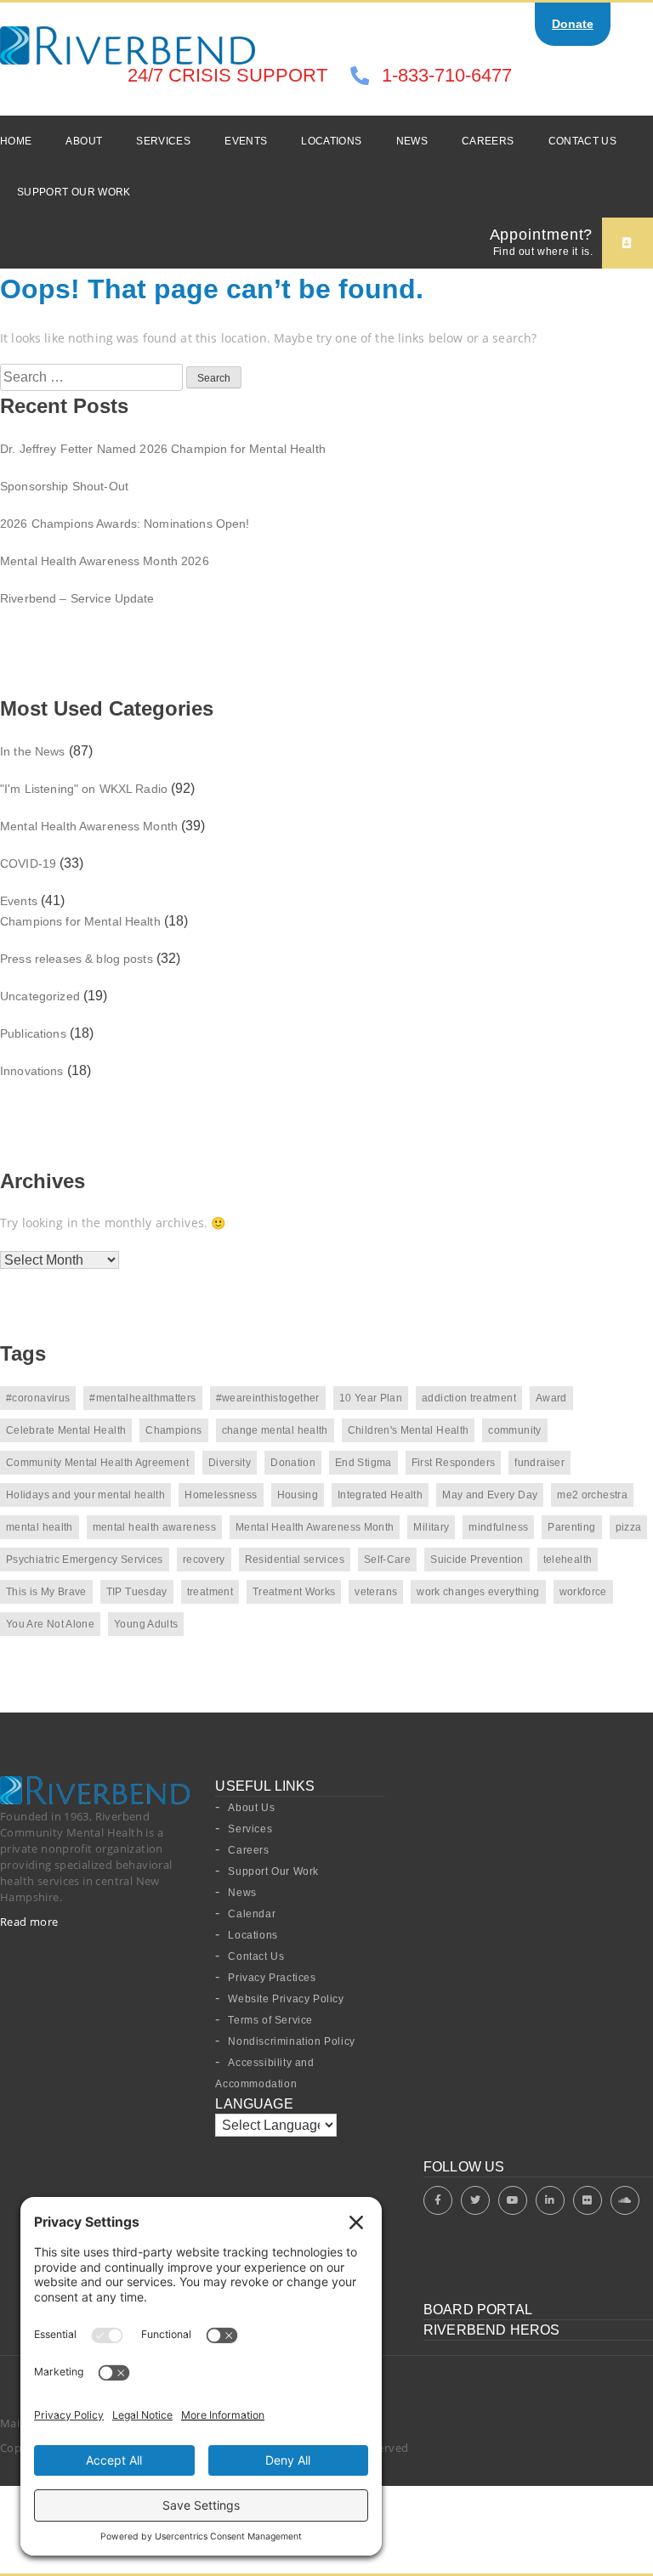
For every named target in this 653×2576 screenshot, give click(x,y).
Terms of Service (270, 2020)
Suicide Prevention (477, 1560)
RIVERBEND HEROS (491, 2330)
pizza (629, 1527)
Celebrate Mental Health (66, 1430)
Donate (573, 24)
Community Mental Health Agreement (97, 1463)
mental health (40, 1527)
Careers (488, 141)
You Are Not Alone (50, 1624)
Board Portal (478, 2310)
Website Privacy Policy (286, 1999)
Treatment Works (294, 1592)
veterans (376, 1592)
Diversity (230, 1463)
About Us (251, 1808)
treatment (210, 1592)
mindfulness (498, 1527)
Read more (29, 1922)
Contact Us (583, 141)
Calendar (252, 1914)
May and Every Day (490, 1495)
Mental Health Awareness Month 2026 (105, 561)
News (412, 141)
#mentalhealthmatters (142, 1398)
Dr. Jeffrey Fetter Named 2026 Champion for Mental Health (163, 449)
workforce (583, 1592)
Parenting (571, 1527)
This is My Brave (46, 1592)
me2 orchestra (592, 1495)
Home (16, 141)
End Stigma (363, 1463)
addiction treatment (469, 1398)
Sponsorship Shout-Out (64, 486)
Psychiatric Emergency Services (85, 1560)
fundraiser (539, 1463)
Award (551, 1398)
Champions (173, 1430)
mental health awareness (154, 1527)
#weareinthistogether (268, 1398)
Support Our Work (74, 192)
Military (431, 1527)
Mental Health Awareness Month (89, 826)
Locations (331, 141)
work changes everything (478, 1592)
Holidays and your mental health (85, 1495)
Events (246, 141)
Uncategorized (40, 996)
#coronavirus (38, 1398)
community (514, 1430)
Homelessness (221, 1495)
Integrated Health (380, 1495)
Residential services (295, 1560)
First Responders (454, 1463)
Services (163, 141)
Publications (33, 1033)
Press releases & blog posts (77, 959)
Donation (293, 1463)
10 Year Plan (371, 1398)
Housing (298, 1495)
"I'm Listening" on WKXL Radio (84, 789)
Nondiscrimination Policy (291, 2041)
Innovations (32, 1071)
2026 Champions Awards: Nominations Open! (125, 524)
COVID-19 (28, 863)
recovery (204, 1560)
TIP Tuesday (137, 1592)
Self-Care (387, 1560)
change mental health (275, 1430)
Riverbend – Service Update (77, 598)
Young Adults (146, 1624)
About (84, 141)
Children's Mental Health (409, 1430)
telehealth (568, 1560)
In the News (33, 751)
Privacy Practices (272, 1978)
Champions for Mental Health (80, 921)
